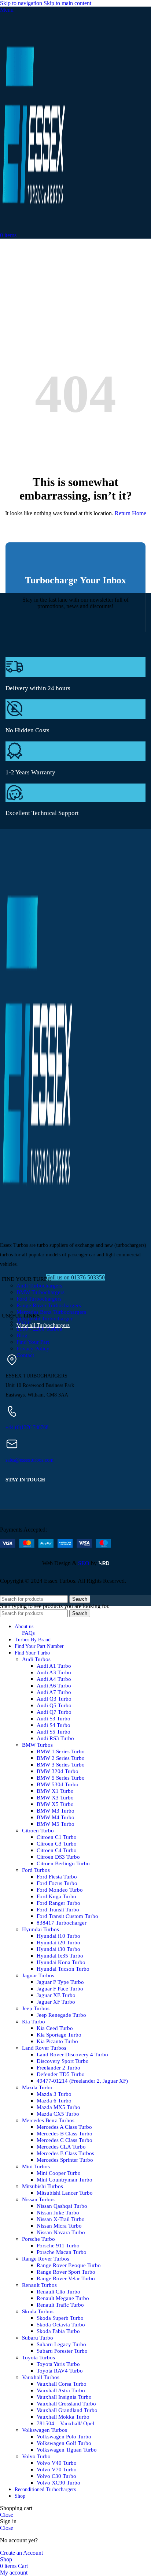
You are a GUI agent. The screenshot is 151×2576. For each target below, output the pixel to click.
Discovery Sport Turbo (63, 2061)
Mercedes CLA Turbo (61, 2147)
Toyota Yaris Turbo (58, 2364)
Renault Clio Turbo (58, 2292)
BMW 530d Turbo (58, 1784)
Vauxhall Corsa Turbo (62, 2384)
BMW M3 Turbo (56, 1811)
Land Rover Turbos (44, 2048)
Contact (25, 1355)
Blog (22, 1335)
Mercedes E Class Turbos (65, 2153)
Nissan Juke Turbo (58, 2213)
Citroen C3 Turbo (57, 1844)
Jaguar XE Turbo (56, 1995)
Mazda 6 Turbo (54, 2101)
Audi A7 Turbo (54, 1692)
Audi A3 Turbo (54, 1672)
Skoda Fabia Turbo (58, 2331)
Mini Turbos (36, 2166)
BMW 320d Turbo (58, 1771)
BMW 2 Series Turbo (61, 1758)
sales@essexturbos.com (30, 1460)
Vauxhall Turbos (41, 2377)
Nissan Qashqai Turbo (62, 2206)
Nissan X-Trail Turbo (61, 2219)
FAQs (28, 1633)
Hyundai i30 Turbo (58, 1949)
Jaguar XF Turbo (56, 2002)
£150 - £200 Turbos (39, 1329)
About (24, 1322)
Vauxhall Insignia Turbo (64, 2397)
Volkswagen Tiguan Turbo (67, 2450)
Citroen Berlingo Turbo (63, 1863)
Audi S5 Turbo (54, 1732)
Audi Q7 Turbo (54, 1712)
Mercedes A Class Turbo (64, 2127)
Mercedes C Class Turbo (65, 2140)
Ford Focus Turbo (57, 1883)
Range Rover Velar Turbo (66, 2278)
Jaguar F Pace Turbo (60, 1989)
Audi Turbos (36, 1659)
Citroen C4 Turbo (57, 1850)
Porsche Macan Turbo (62, 2252)
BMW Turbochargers (40, 1292)
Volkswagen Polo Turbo (64, 2437)
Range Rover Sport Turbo (66, 2272)
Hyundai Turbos (40, 1929)
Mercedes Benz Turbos (48, 2120)
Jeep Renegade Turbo (61, 2015)
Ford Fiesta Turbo (57, 1877)
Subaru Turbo (38, 2338)
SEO (84, 1563)
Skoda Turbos (38, 2311)
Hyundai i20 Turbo (58, 1943)
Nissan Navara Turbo (61, 2232)
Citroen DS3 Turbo (58, 1857)
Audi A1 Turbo (54, 1666)
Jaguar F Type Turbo (60, 1982)
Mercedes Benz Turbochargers (51, 1312)
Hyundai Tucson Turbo (63, 1969)
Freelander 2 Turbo (58, 2068)
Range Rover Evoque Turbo (69, 2265)
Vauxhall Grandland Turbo (67, 2410)
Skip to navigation (22, 3)
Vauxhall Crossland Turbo (66, 2404)
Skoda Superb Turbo (60, 2318)
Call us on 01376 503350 (75, 1277)
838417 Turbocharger (62, 1923)
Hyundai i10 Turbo (58, 1936)
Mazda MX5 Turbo (58, 2107)
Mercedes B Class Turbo (65, 2134)
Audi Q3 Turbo (54, 1699)
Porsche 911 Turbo (58, 2246)
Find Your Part (33, 1342)
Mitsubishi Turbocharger (45, 1319)
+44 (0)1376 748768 (27, 1427)
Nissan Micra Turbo (59, 2226)
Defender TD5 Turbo (61, 2074)
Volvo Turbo (36, 2456)
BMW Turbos (37, 1745)
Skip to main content (67, 3)
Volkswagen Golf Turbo (64, 2443)
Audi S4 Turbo (54, 1725)
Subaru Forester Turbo (62, 2351)
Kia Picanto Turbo (57, 2041)
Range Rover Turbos (46, 2259)
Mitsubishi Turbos (43, 2186)
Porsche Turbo (38, 2239)
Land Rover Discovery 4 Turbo (72, 2055)
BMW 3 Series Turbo (61, 1765)
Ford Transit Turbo (58, 1910)
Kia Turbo (34, 2022)
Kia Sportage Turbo (59, 2035)
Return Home (130, 513)
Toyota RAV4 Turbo (60, 2371)
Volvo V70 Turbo (57, 2470)
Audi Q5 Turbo (54, 1705)
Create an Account (21, 2553)
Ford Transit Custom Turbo (67, 1916)
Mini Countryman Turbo (65, 2180)
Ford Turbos (36, 1870)
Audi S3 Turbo (54, 1719)
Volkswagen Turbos (45, 2430)
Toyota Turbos (38, 2358)
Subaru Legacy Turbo (61, 2344)
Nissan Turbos (38, 2199)
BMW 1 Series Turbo (61, 1751)
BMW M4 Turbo (56, 1817)
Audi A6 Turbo (54, 1686)
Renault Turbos (39, 2285)
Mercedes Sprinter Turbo (65, 2160)
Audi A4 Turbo (54, 1679)
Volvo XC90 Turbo (58, 2483)
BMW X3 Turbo (55, 1798)
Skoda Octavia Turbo (61, 2325)
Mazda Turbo (37, 2087)
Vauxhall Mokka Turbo (63, 2417)
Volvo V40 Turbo (57, 2463)
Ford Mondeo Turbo (60, 1890)
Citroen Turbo (38, 1831)
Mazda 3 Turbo (54, 2094)
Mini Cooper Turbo (59, 2173)
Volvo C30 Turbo (56, 2476)
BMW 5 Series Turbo (61, 1778)
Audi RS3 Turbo (55, 1738)
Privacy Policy (33, 1349)
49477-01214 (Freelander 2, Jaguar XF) (82, 2081)
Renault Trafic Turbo (60, 2305)
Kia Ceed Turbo (55, 2028)
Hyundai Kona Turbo (61, 1962)
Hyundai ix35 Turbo (60, 1956)
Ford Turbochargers (39, 1299)
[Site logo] (33, 229)
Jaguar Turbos (38, 1975)
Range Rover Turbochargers (49, 1305)
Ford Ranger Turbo (58, 1903)
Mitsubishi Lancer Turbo (65, 2193)
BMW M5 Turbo (56, 1824)
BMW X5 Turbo (55, 1804)
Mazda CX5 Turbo (58, 2114)
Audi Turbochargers (39, 1286)
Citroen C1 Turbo (57, 1837)
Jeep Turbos (36, 2008)
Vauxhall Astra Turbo (61, 2390)
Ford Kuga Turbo (56, 1896)
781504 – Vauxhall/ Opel (65, 2423)
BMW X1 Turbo (55, 1791)
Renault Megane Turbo (63, 2298)
